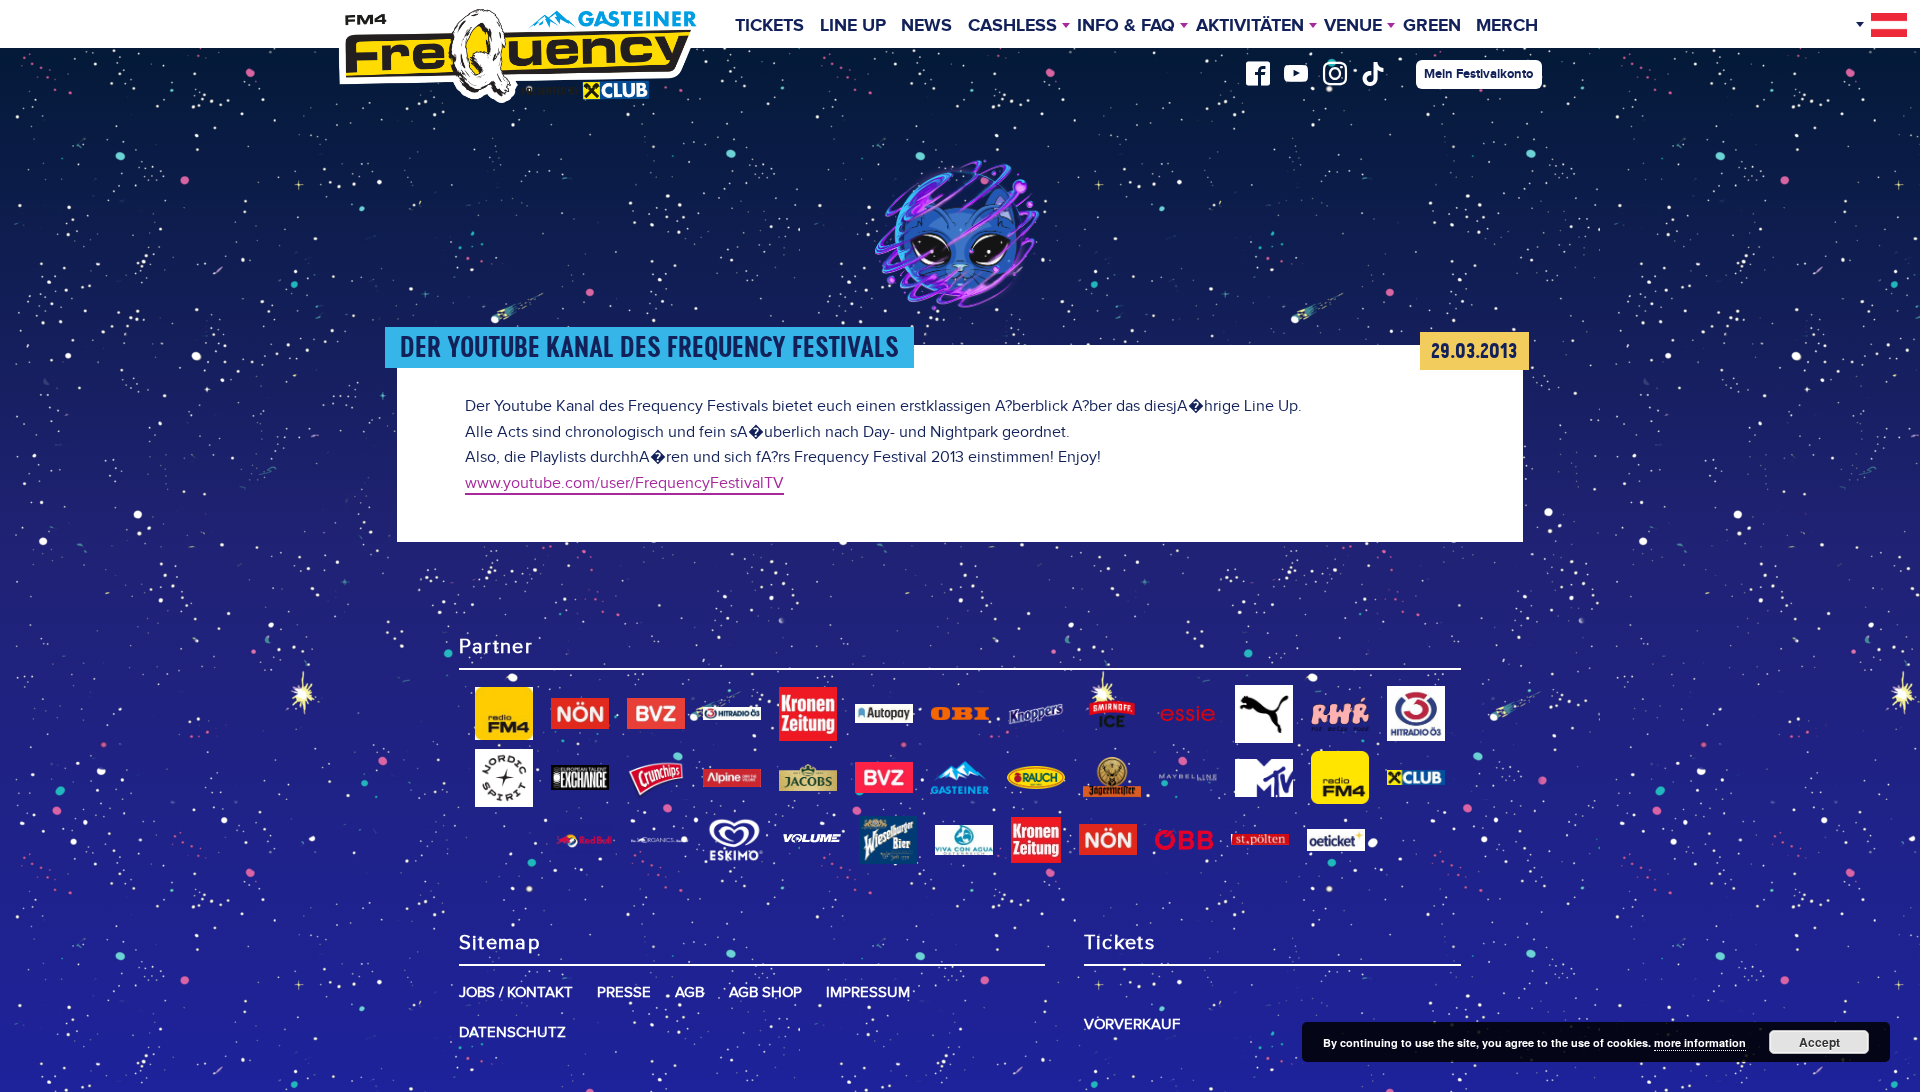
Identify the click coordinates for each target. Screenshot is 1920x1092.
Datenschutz (512, 1032)
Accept (1819, 1042)
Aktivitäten (1250, 26)
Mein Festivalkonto (1478, 74)
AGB (689, 992)
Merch (1507, 26)
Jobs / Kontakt (516, 992)
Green (1432, 26)
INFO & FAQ (1126, 26)
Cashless (1012, 26)
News (926, 26)
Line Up (853, 26)
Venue (1353, 26)
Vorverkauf (1132, 1024)
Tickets (769, 26)
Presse (624, 992)
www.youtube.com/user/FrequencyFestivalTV (624, 483)
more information (1700, 1042)
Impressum (868, 992)
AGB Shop (765, 992)
